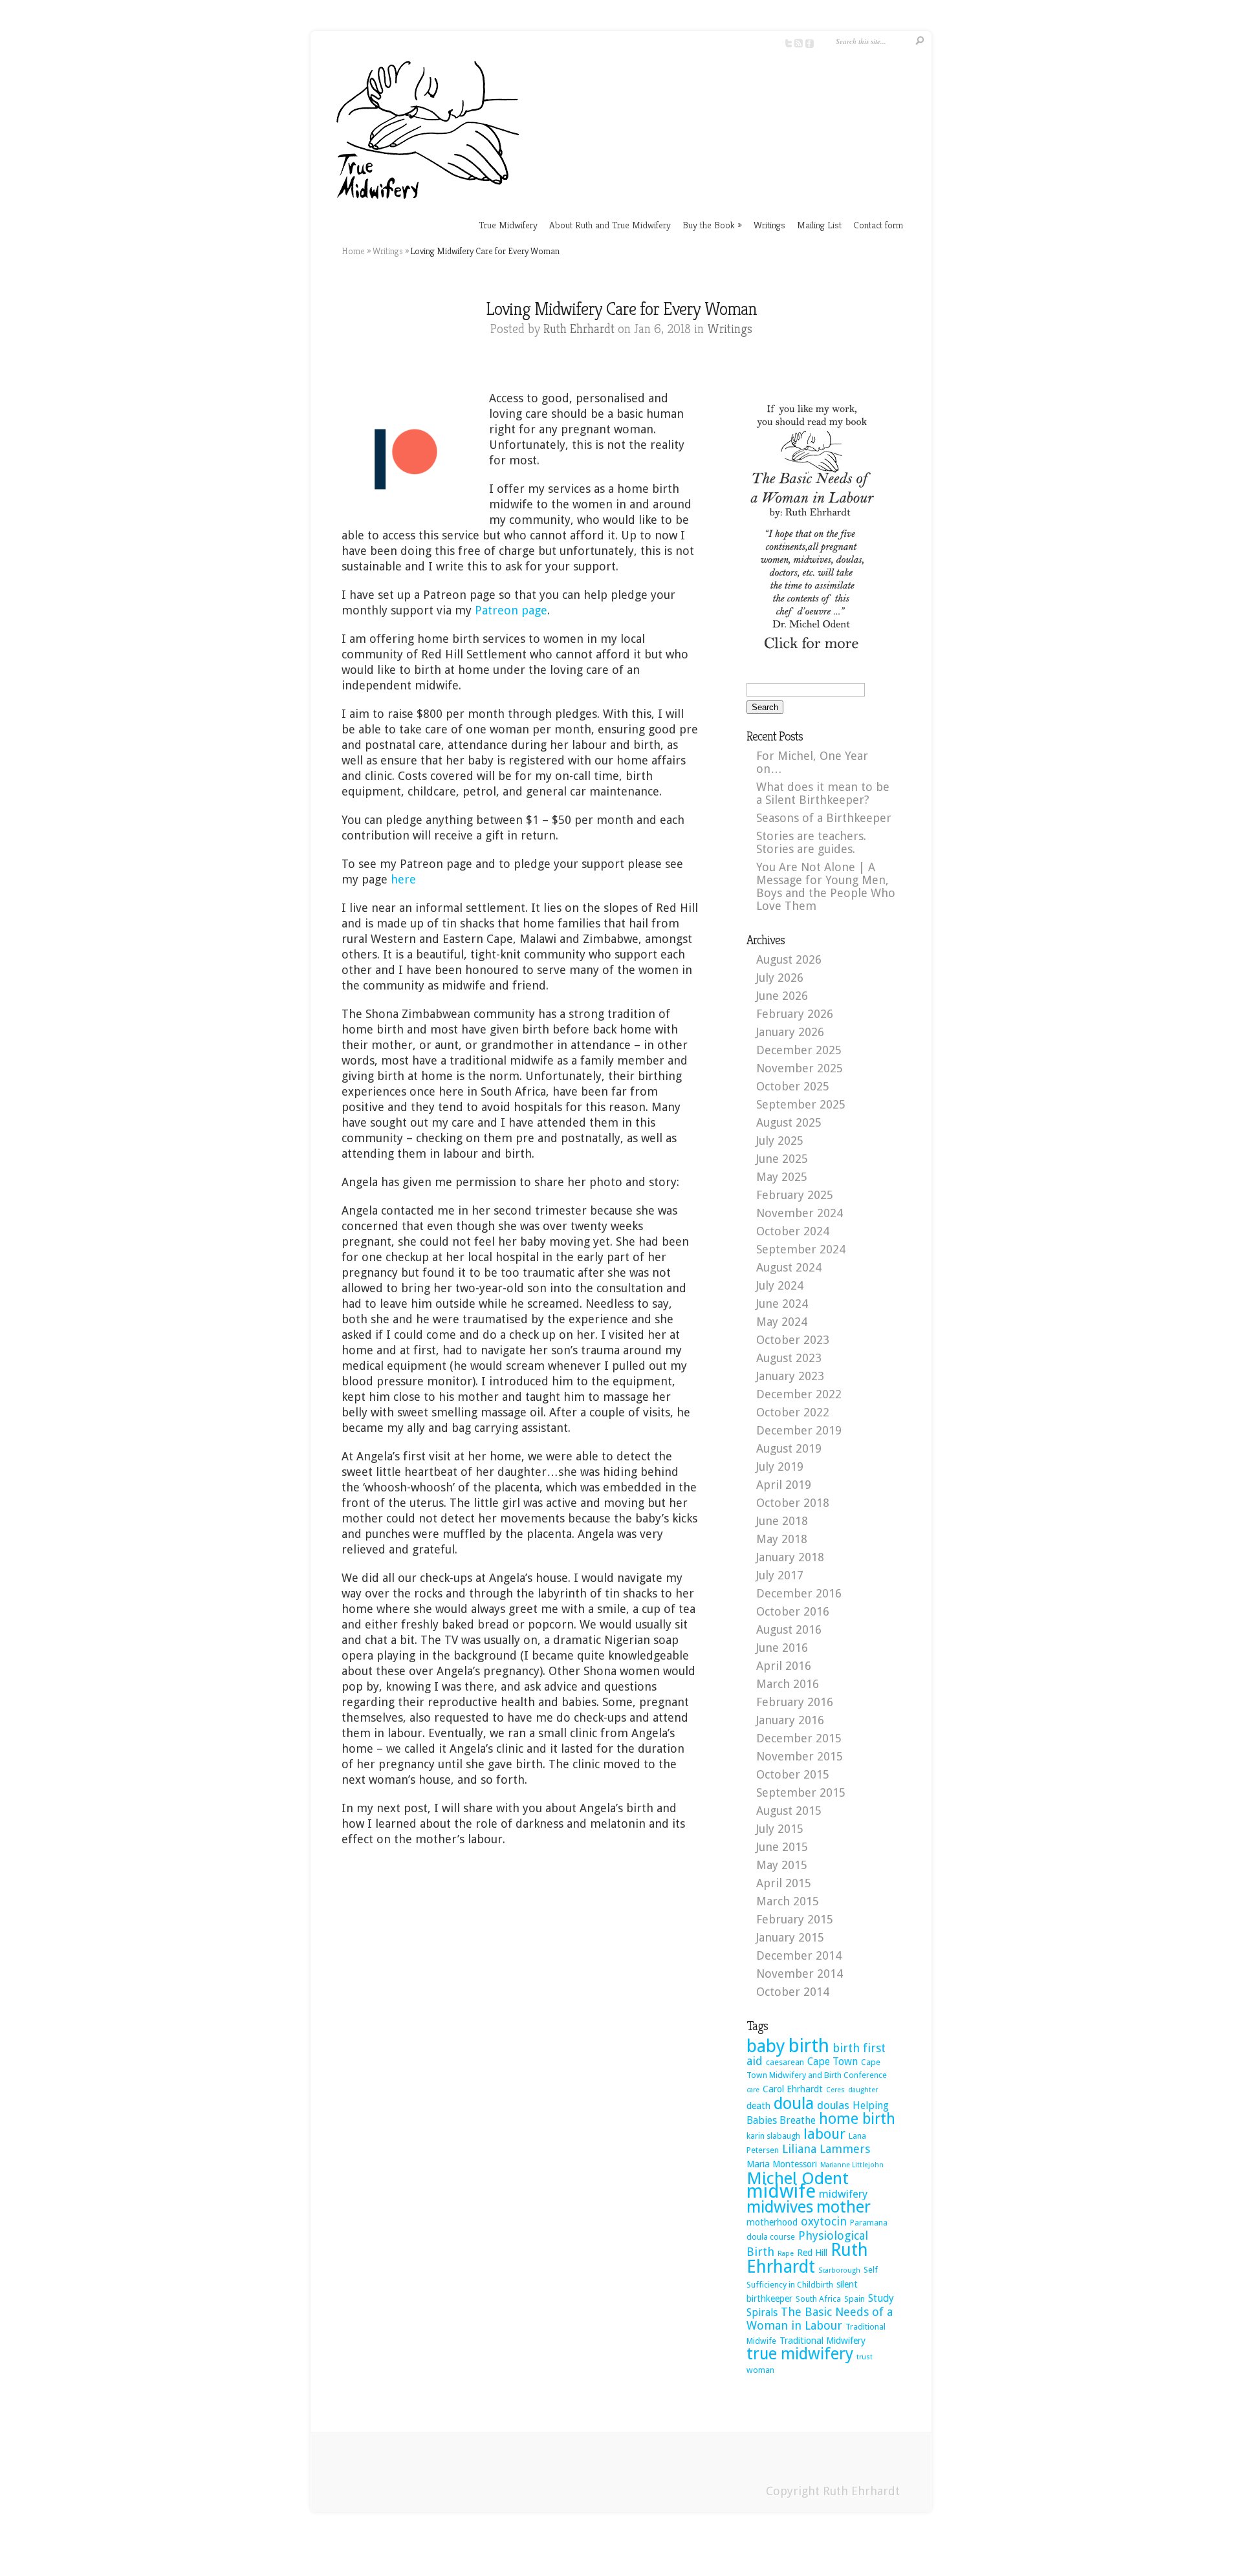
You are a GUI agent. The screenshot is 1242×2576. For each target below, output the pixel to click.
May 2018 (782, 1539)
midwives (780, 2207)
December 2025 (799, 1050)
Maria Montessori (782, 2164)
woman (760, 2370)
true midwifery (800, 2354)
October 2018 (793, 1503)
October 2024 (793, 1231)
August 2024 (789, 1267)
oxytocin (824, 2221)
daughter (863, 2090)
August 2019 (789, 1448)
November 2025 (800, 1068)
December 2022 (799, 1394)
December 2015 (799, 1738)
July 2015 (780, 1829)
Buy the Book (712, 225)
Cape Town (833, 2062)
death (758, 2106)
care (753, 2090)
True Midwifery (508, 225)
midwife (781, 2191)
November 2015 (800, 1756)
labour (824, 2134)
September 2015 (801, 1792)
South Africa (818, 2299)
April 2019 (784, 1485)
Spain (855, 2299)
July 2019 (780, 1467)
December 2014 (799, 1955)
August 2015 (789, 1811)
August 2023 (789, 1358)
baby (766, 2046)
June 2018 (782, 1521)
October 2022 (793, 1412)
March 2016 (788, 1684)
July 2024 (780, 1285)
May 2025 (782, 1177)
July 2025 (780, 1141)
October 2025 (793, 1086)
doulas (833, 2105)
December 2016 (799, 1593)
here (403, 879)
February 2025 (795, 1195)
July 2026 (780, 978)
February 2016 (795, 1702)
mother (844, 2207)
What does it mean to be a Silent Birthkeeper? (823, 793)
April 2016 (784, 1666)
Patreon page (511, 610)
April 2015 (784, 1883)
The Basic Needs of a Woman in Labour (820, 2319)
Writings (769, 225)
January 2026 (790, 1032)
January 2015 (790, 1937)
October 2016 (793, 1611)
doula (794, 2103)
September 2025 (801, 1104)
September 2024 (801, 1249)
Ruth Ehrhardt (579, 329)
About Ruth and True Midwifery (610, 225)
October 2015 (793, 1774)
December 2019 (799, 1430)
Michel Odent (798, 2178)
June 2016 (782, 1648)
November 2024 (800, 1213)
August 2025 (789, 1122)
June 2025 (782, 1159)
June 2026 (782, 996)
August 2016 (789, 1629)
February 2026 (795, 1014)
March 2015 (788, 1901)
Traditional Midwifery (823, 2341)
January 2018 (790, 1557)
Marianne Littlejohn (852, 2165)
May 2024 (782, 1322)
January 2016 (790, 1720)
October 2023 (793, 1340)
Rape (786, 2254)
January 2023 (790, 1376)
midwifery (843, 2194)
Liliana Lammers (826, 2149)
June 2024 (782, 1304)
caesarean (785, 2062)
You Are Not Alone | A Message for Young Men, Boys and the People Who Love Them (826, 886)
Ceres (835, 2090)
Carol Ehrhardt (793, 2089)
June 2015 (782, 1847)
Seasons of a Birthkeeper (824, 818)
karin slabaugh (773, 2136)
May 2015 (782, 1865)
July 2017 (780, 1575)
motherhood (772, 2222)
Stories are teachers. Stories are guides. (811, 842)
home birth (857, 2119)
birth (809, 2046)
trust (865, 2357)
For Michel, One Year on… (812, 762)
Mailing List (819, 225)
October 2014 (793, 1992)
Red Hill (812, 2253)
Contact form (878, 225)
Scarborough (839, 2270)
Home (353, 251)
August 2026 (789, 959)
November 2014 (800, 1974)
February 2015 (795, 1919)
